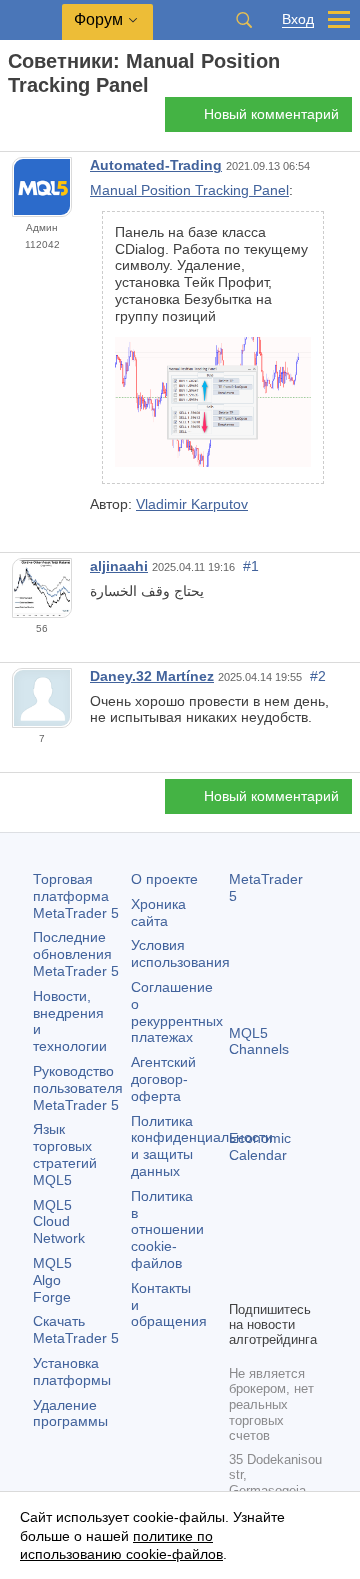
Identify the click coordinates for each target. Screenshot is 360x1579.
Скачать (76, 1329)
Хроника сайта (158, 912)
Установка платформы (72, 1371)
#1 (251, 566)
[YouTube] (241, 1282)
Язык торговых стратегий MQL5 (65, 1154)
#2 (318, 676)
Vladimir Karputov (192, 504)
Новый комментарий (271, 114)
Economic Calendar (260, 1146)
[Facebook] (241, 1250)
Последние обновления (76, 954)
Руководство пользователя (78, 1088)
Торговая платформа (76, 896)
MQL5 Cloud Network (59, 1222)
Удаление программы (70, 1413)
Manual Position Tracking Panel (189, 190)
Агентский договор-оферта (163, 1079)
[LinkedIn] (273, 1282)
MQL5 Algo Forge (52, 1280)
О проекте (164, 879)
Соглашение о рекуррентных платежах (177, 1012)
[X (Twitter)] (305, 1250)
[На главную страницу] (14, 120)
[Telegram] (273, 1250)
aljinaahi (119, 566)
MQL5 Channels (259, 1041)
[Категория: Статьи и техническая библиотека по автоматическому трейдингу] (38, 120)
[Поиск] (244, 20)
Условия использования (180, 953)
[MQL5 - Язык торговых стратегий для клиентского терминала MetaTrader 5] (31, 20)
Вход (298, 19)
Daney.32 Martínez (152, 676)
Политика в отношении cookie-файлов (167, 1229)
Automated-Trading (156, 165)
